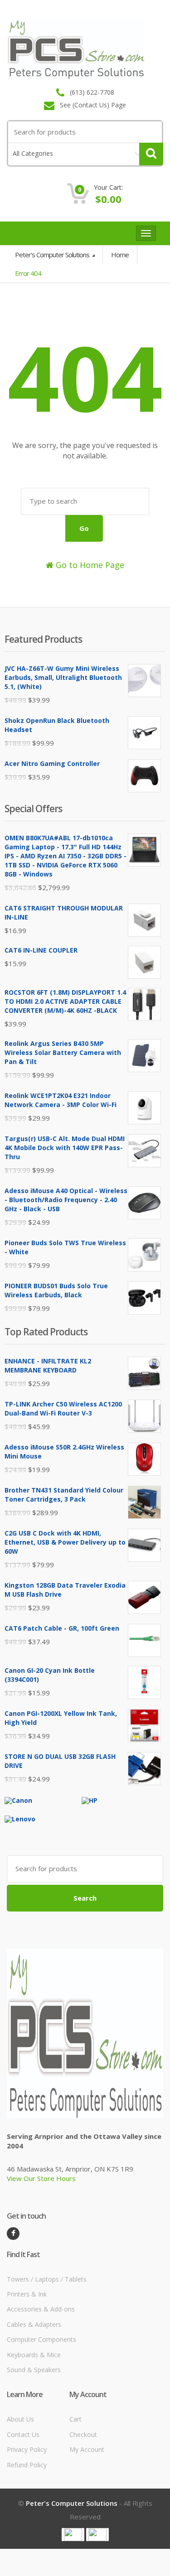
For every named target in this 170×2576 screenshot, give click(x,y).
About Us (20, 2419)
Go (84, 528)
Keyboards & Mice (34, 2355)
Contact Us (23, 2434)
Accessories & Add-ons (41, 2309)
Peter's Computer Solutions (53, 255)
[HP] (90, 1800)
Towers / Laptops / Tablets (47, 2279)
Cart (75, 2419)
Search (85, 1898)
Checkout (83, 2434)
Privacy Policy (27, 2449)
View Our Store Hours (41, 2178)
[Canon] (18, 1800)
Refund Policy (27, 2465)
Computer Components (41, 2339)
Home (120, 255)
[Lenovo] (20, 1818)
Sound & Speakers (34, 2370)
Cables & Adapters (34, 2324)
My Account (87, 2449)
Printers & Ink (27, 2294)
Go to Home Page (89, 565)
